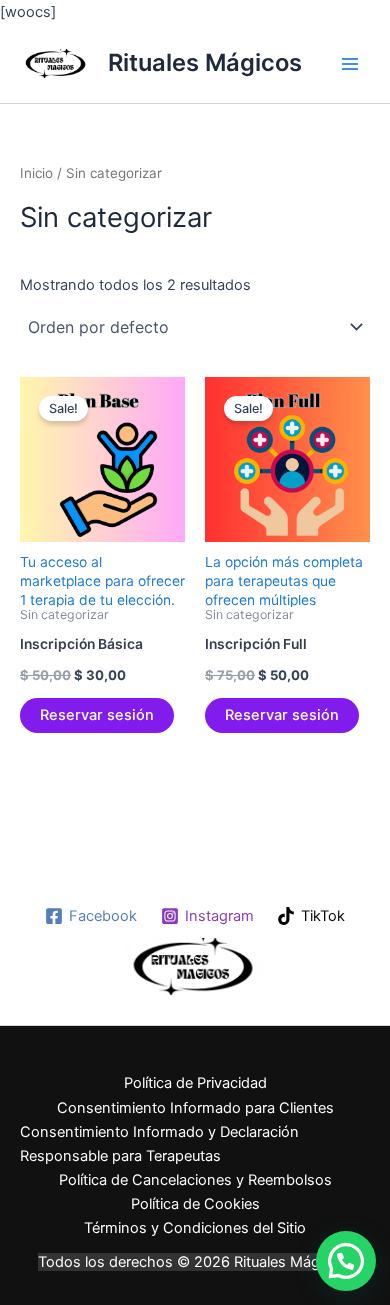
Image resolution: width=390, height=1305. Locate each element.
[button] (346, 1261)
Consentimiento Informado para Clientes (195, 1108)
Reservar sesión (97, 715)
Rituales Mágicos (205, 62)
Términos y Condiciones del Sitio (195, 1228)
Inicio (36, 173)
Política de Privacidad (195, 1083)
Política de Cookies (195, 1204)
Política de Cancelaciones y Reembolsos (195, 1180)
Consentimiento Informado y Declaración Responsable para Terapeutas (159, 1144)
